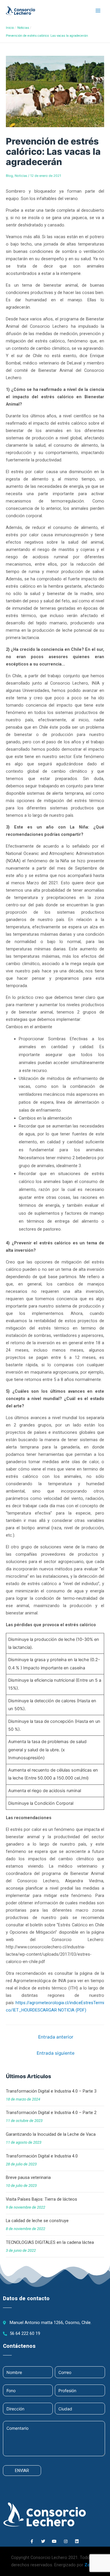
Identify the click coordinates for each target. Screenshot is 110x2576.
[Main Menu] (98, 11)
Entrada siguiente (56, 2053)
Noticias (21, 176)
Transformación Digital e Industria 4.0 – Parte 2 (51, 2113)
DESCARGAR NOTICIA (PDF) (59, 2010)
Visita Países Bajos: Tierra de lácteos (42, 2199)
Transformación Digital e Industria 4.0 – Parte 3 (51, 2091)
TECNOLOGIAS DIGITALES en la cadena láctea (50, 2242)
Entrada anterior (56, 2037)
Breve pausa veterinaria (28, 2177)
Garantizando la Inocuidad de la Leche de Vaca (51, 2134)
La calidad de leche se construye (37, 2221)
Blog (9, 176)
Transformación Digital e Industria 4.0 (42, 2156)
